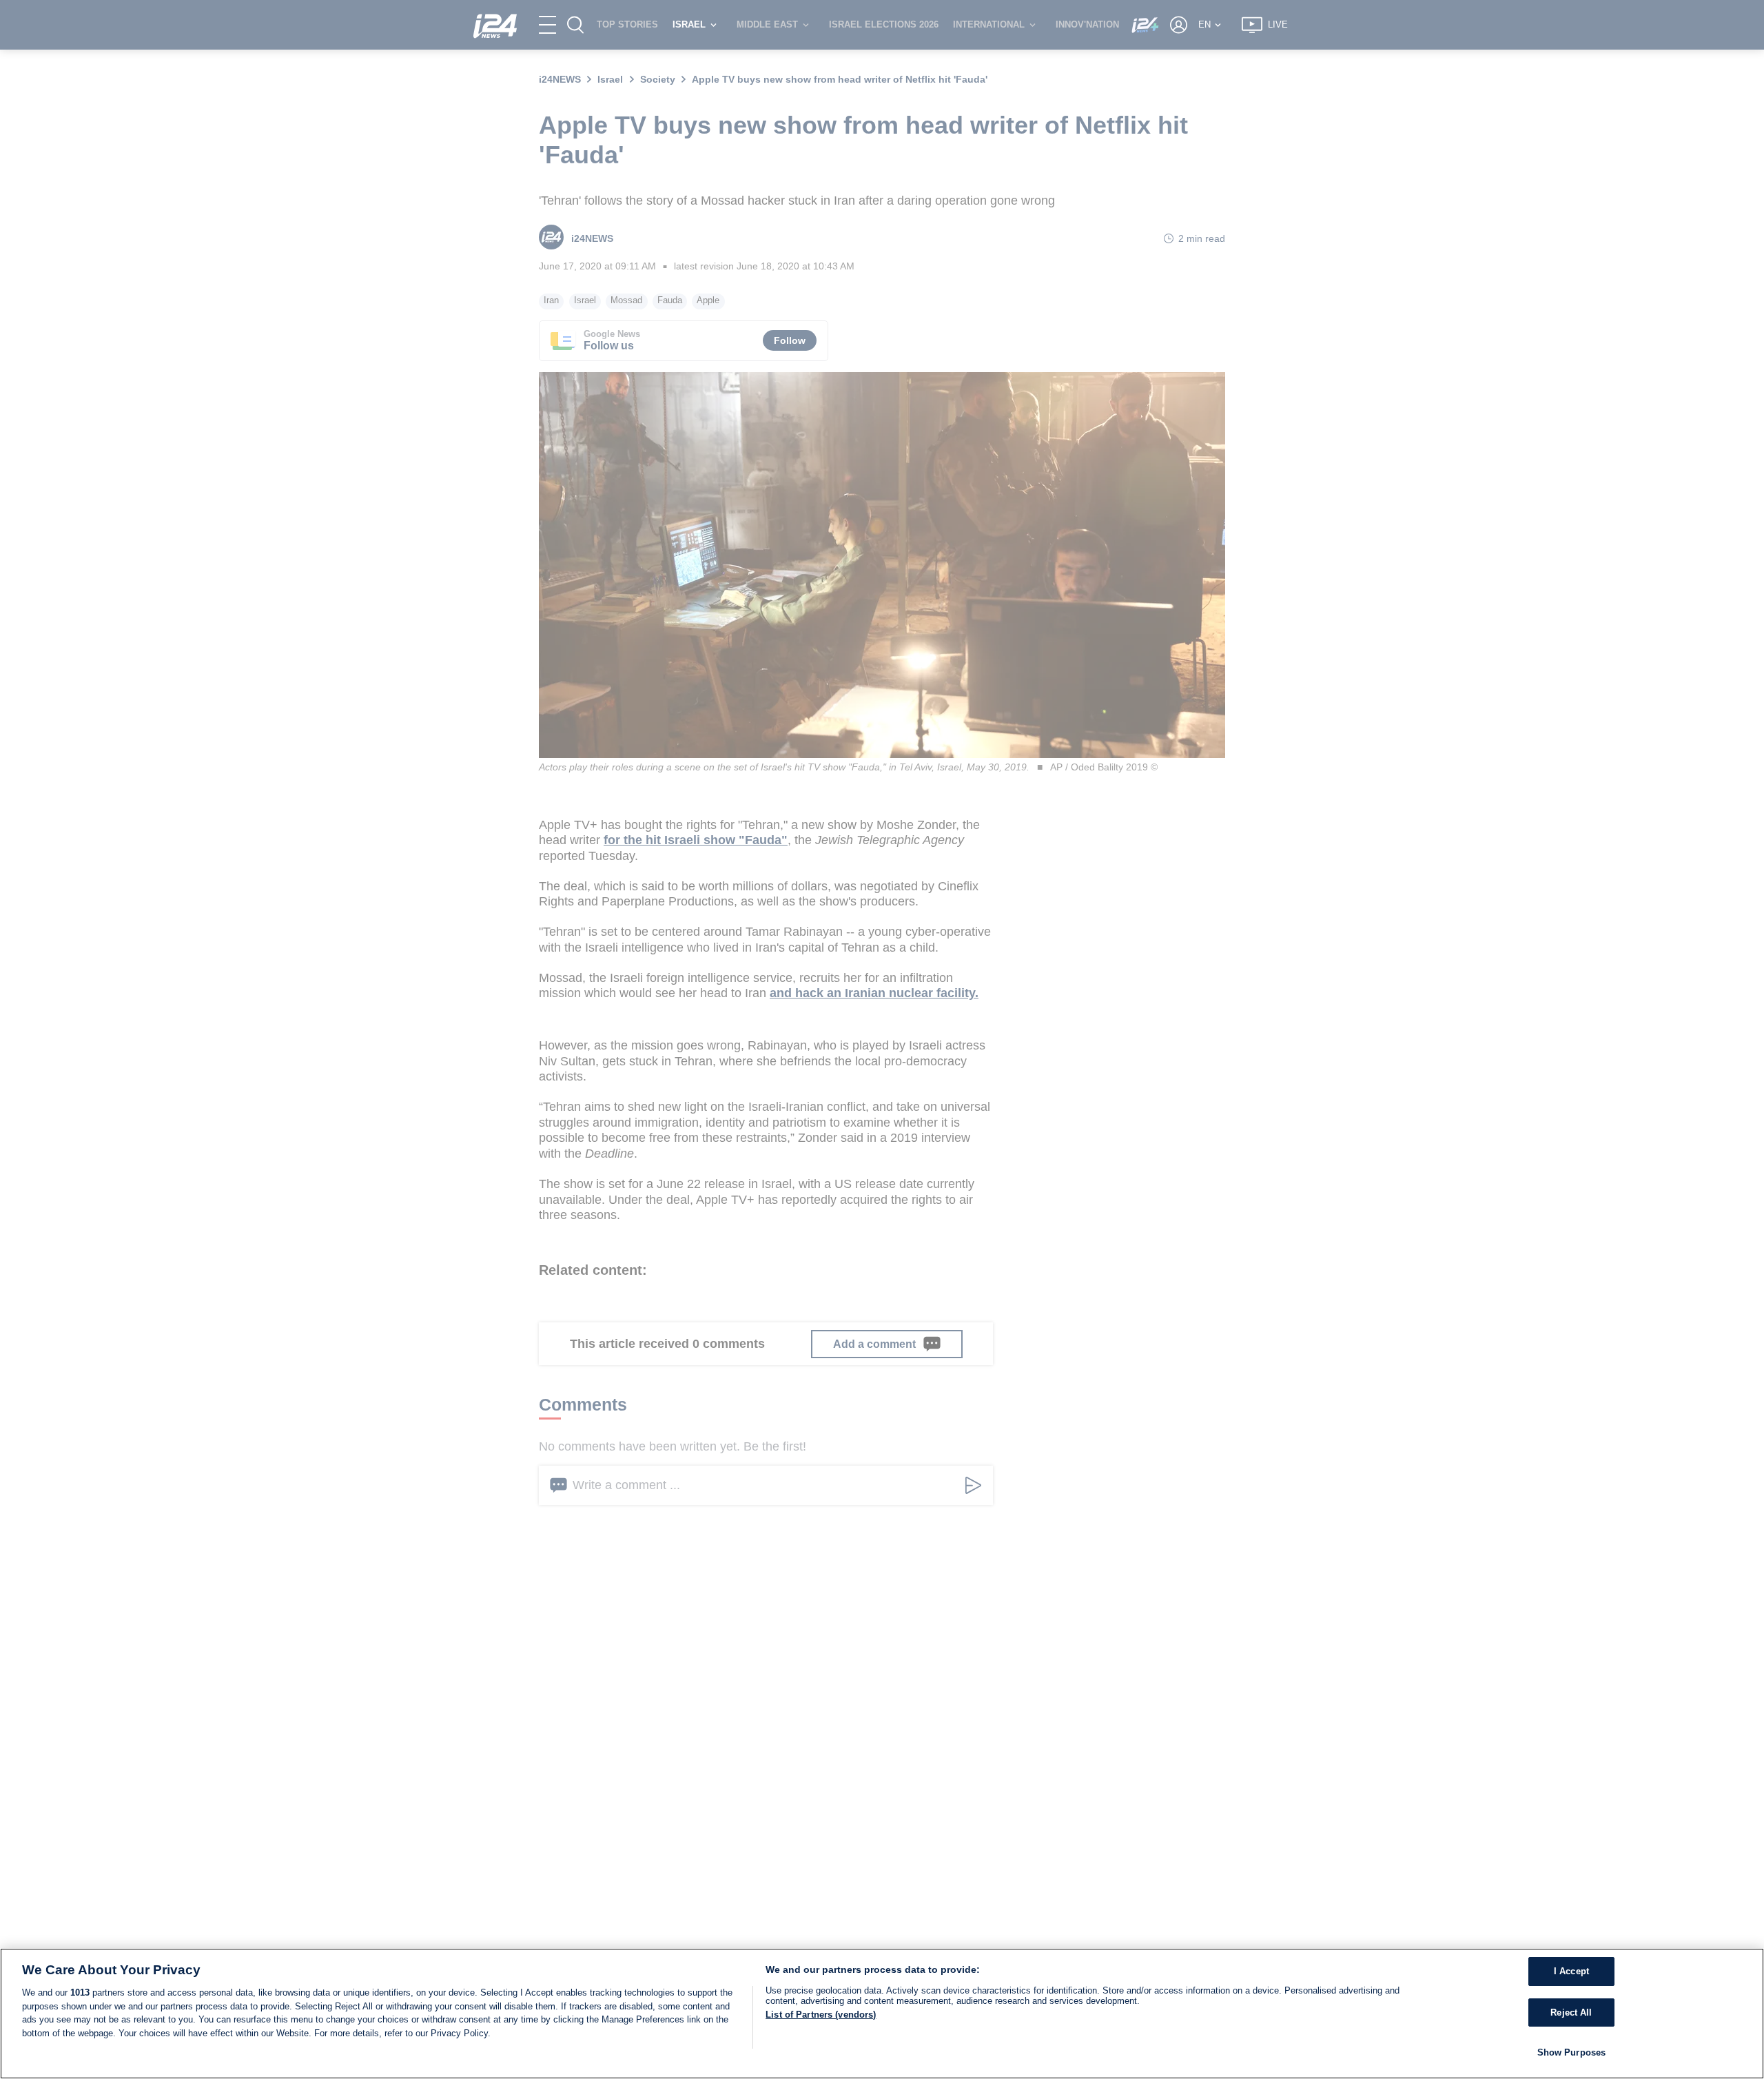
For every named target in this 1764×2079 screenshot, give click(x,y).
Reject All (1571, 2013)
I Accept (1571, 1971)
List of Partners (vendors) (821, 2015)
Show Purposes (1572, 2052)
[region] (882, 2014)
